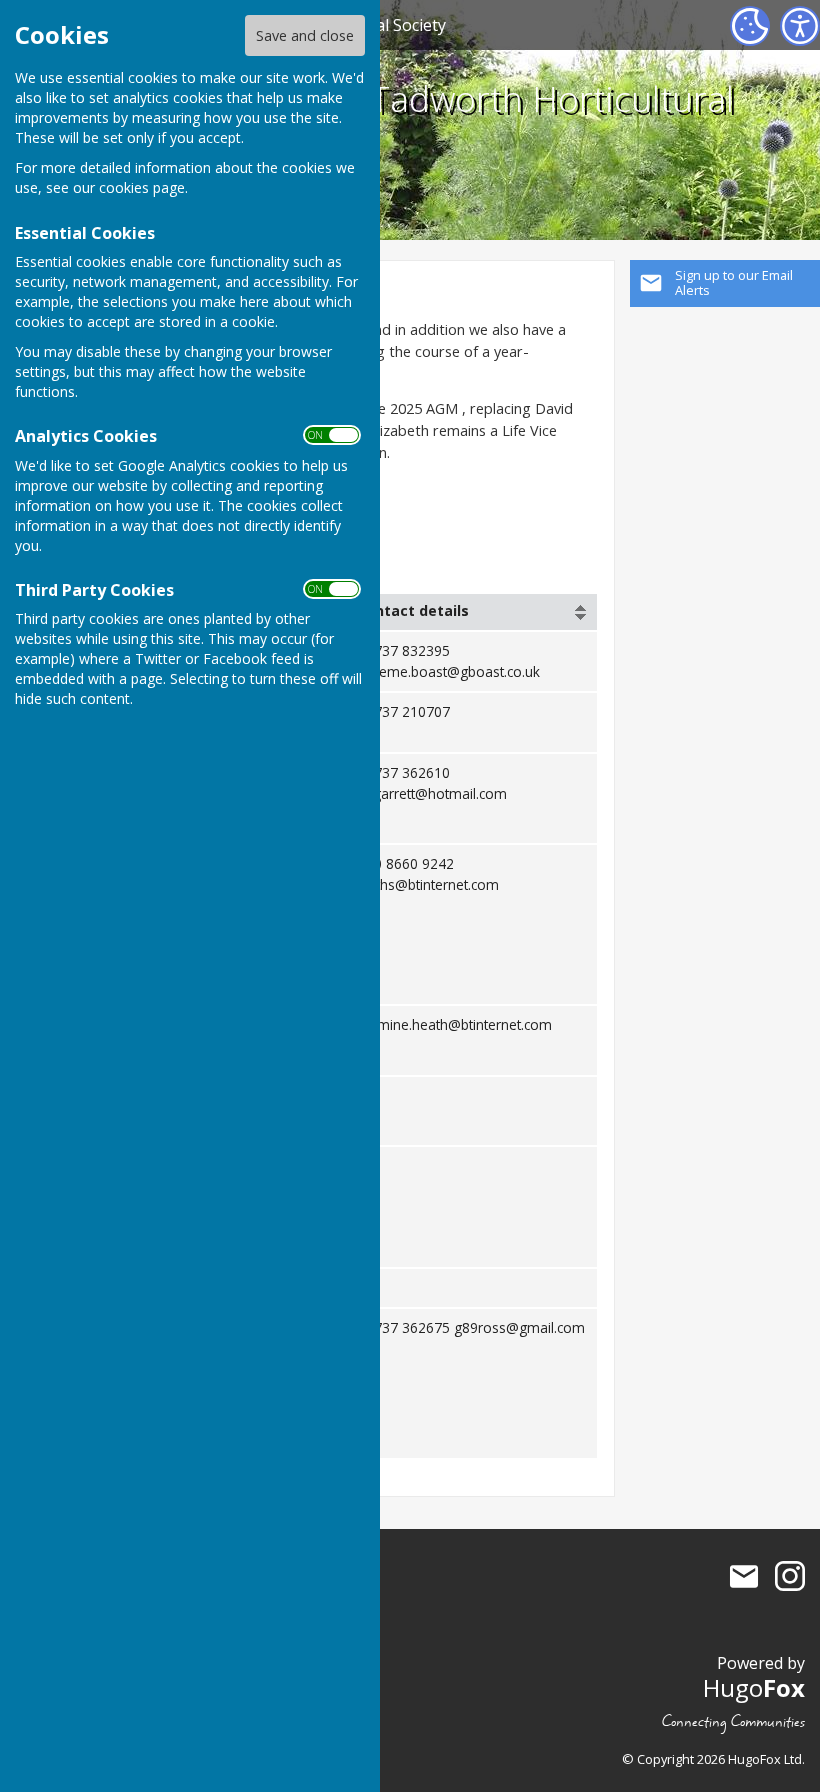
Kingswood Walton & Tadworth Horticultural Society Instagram (790, 1576)
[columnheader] (473, 612)
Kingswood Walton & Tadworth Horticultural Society (382, 122)
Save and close (305, 35)
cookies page (142, 187)
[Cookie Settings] (750, 26)
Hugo (754, 1687)
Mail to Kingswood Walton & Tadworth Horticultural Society (744, 1576)
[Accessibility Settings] (800, 26)
